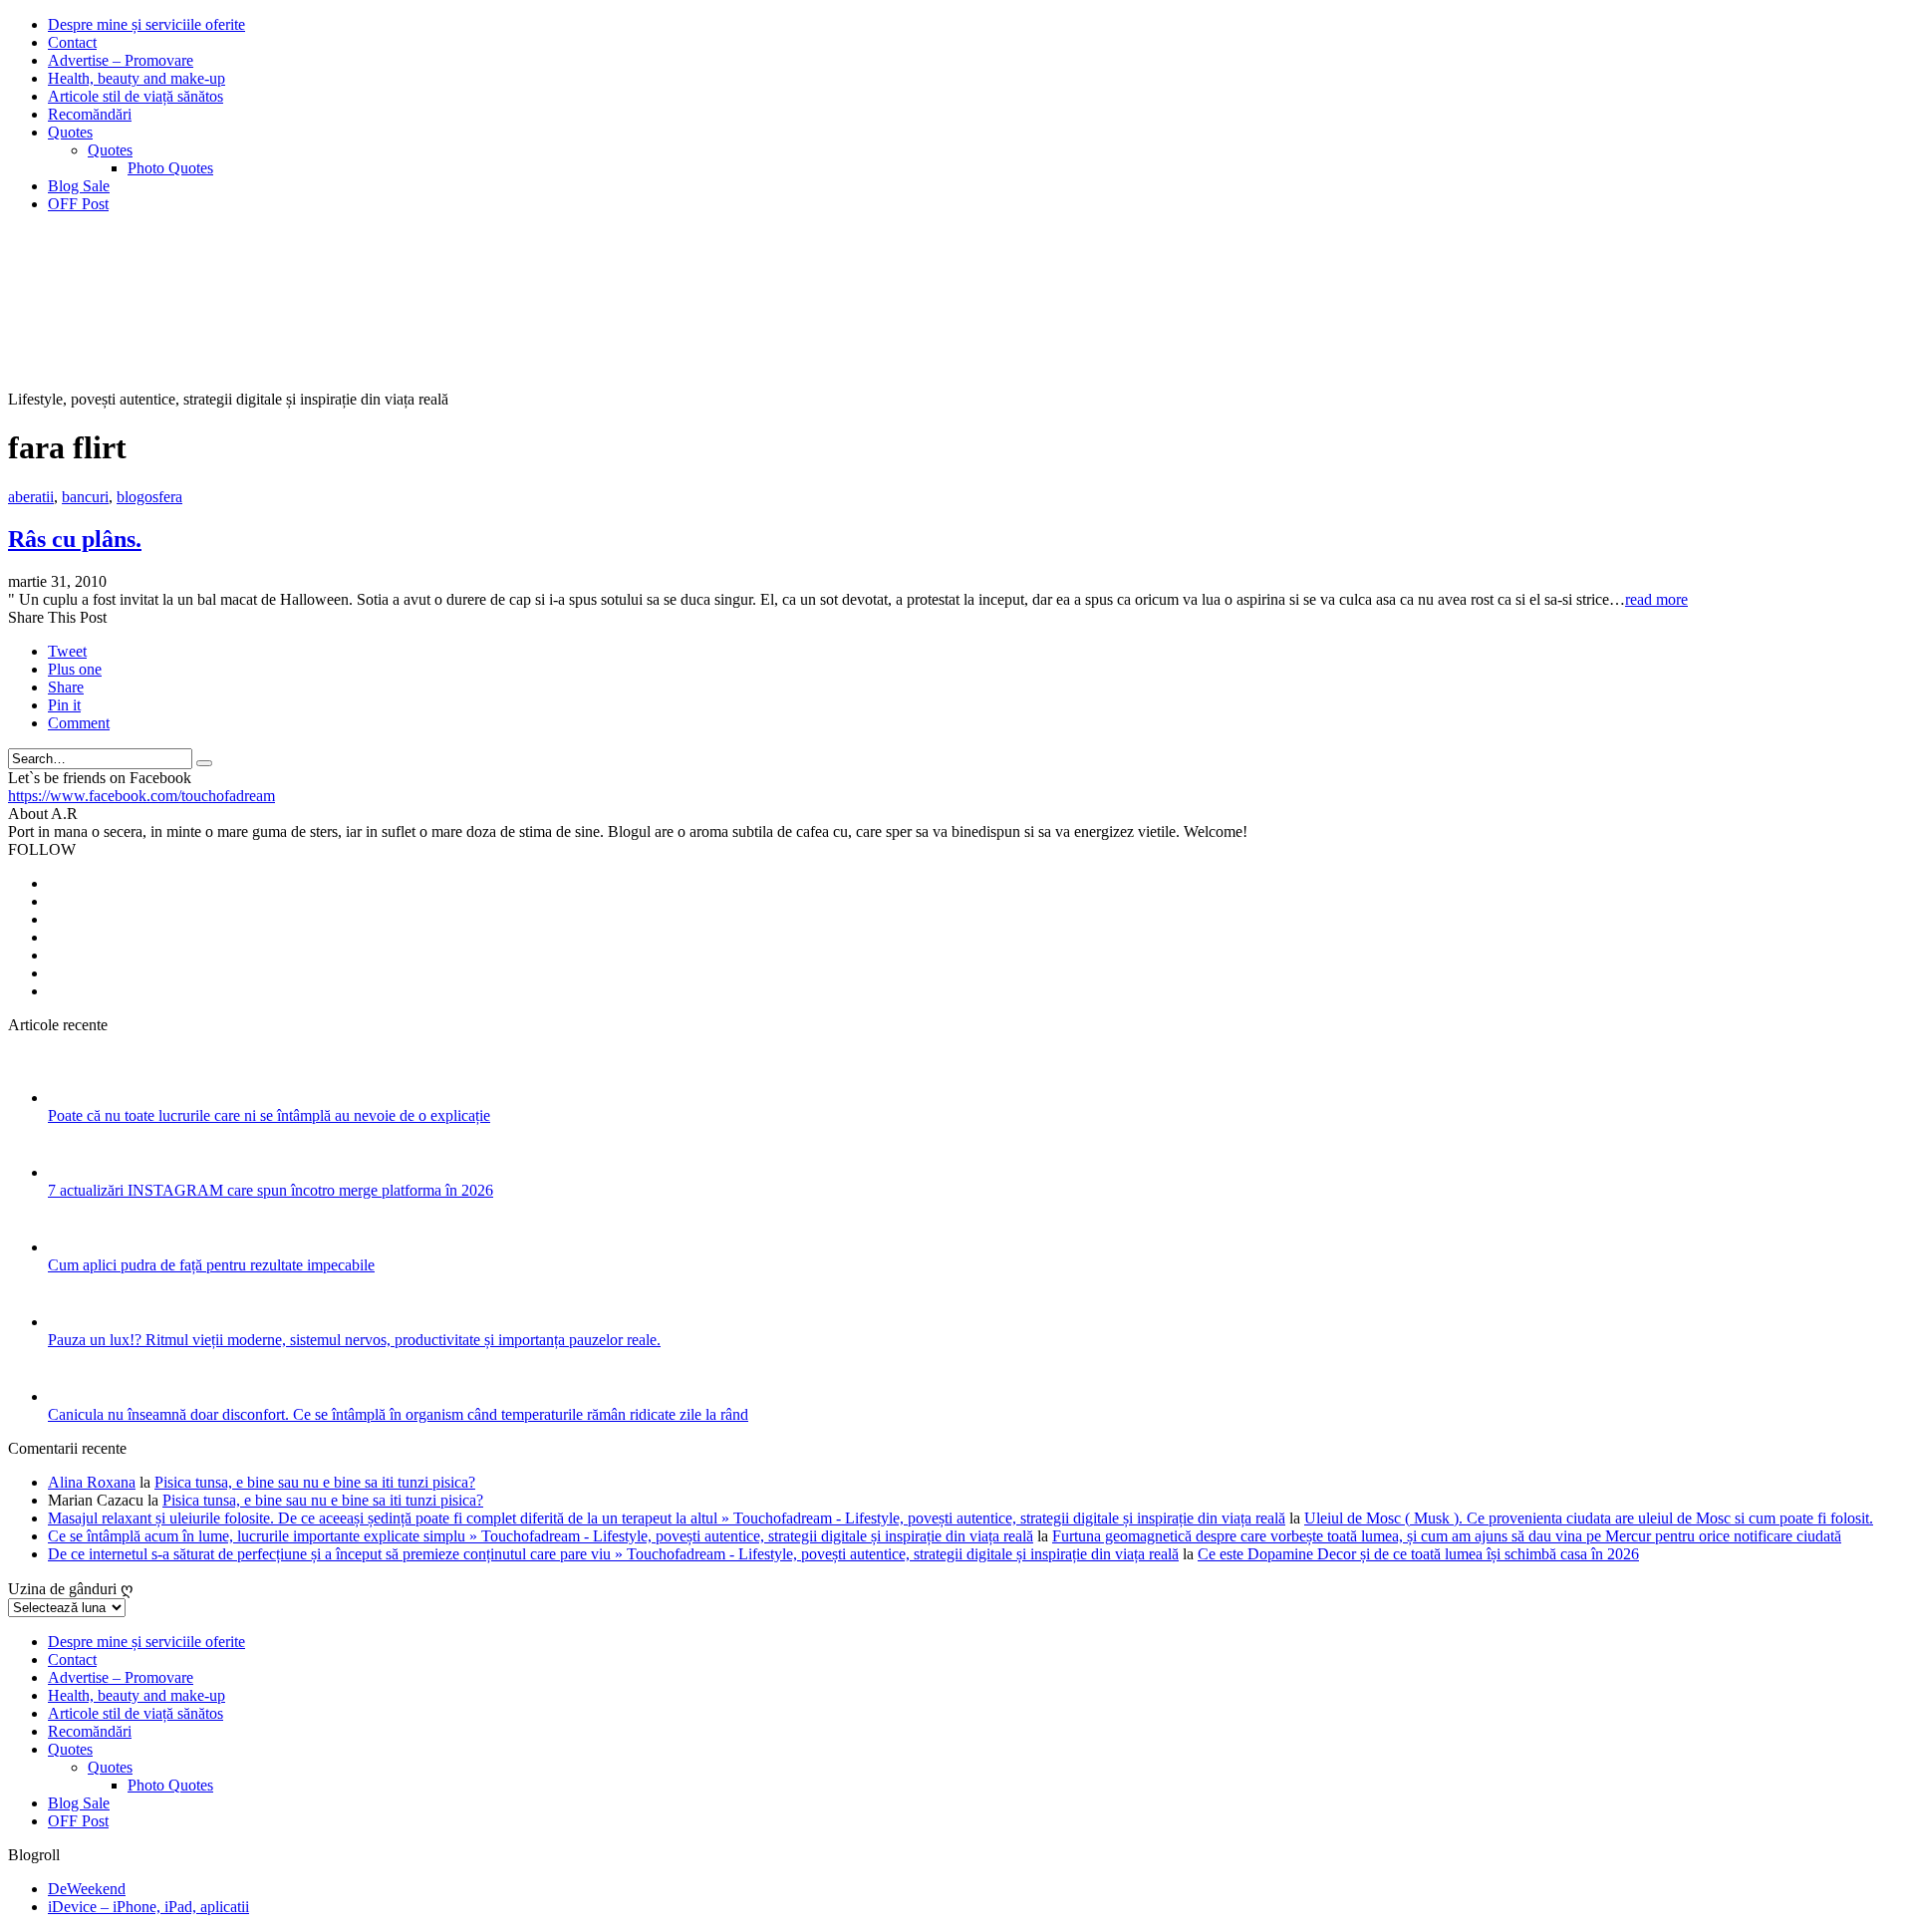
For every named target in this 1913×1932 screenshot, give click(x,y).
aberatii (31, 497)
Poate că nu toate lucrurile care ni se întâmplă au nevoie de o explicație (269, 1115)
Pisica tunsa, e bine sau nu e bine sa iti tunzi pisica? (315, 1482)
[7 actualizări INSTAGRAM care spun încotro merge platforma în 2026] (74, 1172)
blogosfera (149, 497)
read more (1656, 599)
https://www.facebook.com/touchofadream (141, 796)
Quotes (70, 132)
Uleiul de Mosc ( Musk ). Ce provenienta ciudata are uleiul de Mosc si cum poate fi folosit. (1589, 1518)
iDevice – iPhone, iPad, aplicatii (148, 1907)
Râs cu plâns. (75, 539)
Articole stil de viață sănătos (136, 96)
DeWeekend (87, 1889)
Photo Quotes (170, 168)
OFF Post (78, 204)
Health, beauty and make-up (137, 78)
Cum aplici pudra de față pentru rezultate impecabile (211, 1265)
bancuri (85, 497)
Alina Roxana (92, 1482)
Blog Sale (79, 186)
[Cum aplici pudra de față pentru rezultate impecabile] (74, 1247)
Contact (72, 42)
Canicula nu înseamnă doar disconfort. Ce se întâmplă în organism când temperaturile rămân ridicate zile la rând (398, 1414)
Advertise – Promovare (121, 60)
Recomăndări (90, 114)
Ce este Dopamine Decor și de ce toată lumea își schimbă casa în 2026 (1418, 1554)
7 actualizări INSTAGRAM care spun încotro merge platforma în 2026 (271, 1190)
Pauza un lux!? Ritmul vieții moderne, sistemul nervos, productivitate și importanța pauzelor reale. (354, 1340)
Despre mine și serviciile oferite (146, 24)
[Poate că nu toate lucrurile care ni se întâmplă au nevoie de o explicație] (74, 1098)
